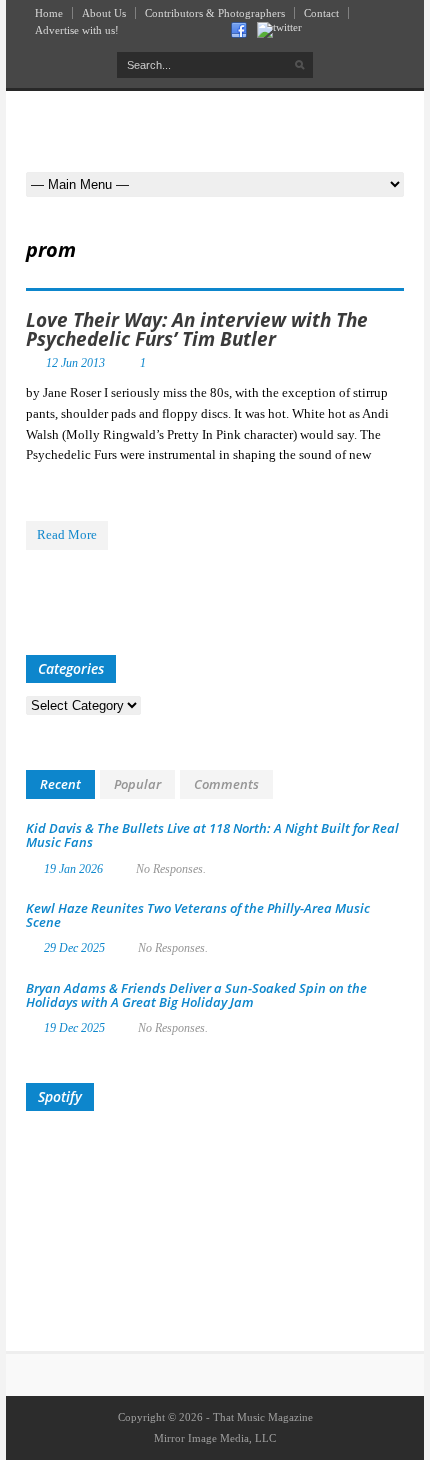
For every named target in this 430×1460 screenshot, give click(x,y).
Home (49, 13)
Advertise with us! (77, 30)
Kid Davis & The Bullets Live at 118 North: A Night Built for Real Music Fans (212, 835)
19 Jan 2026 (73, 869)
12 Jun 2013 (75, 363)
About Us (104, 13)
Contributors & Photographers (215, 13)
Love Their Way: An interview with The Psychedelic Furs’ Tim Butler (197, 329)
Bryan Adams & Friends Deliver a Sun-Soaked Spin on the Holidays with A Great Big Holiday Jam (196, 995)
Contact (321, 13)
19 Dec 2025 (74, 1028)
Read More (67, 534)
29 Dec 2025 (74, 948)
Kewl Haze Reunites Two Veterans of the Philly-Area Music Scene (198, 915)
